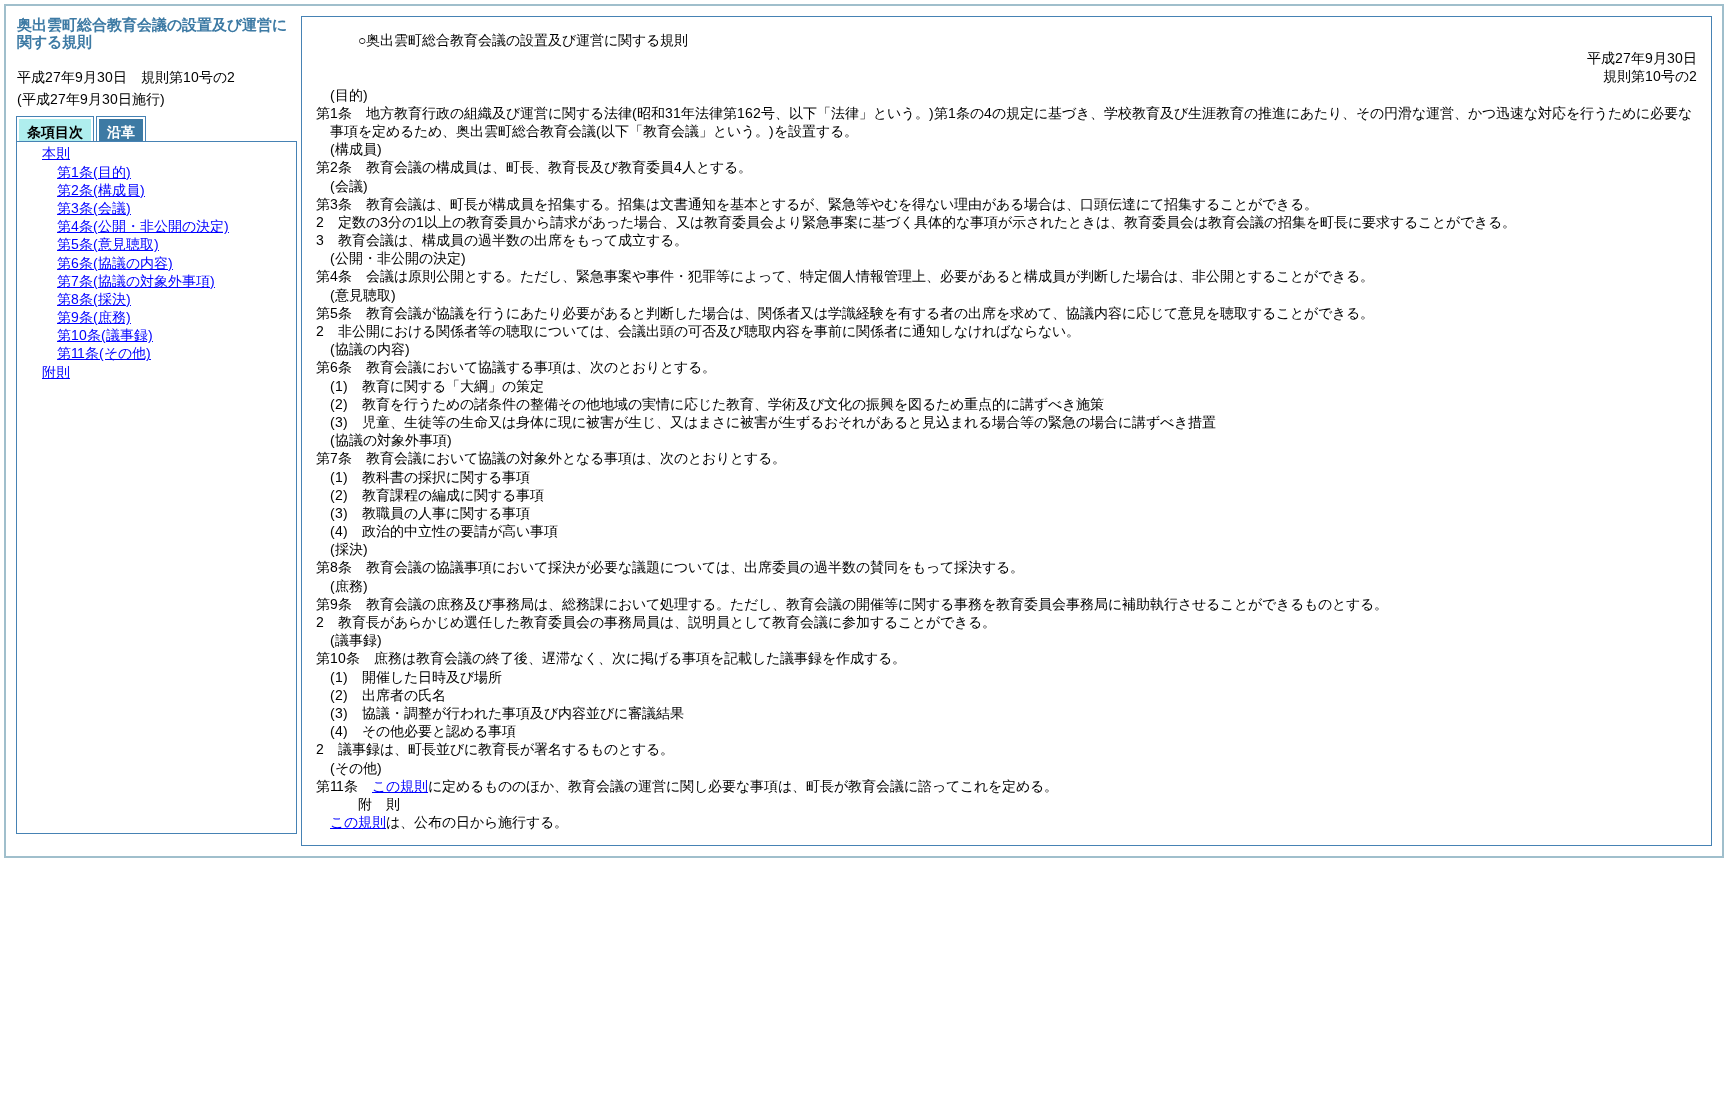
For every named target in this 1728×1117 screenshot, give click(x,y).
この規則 (400, 786)
